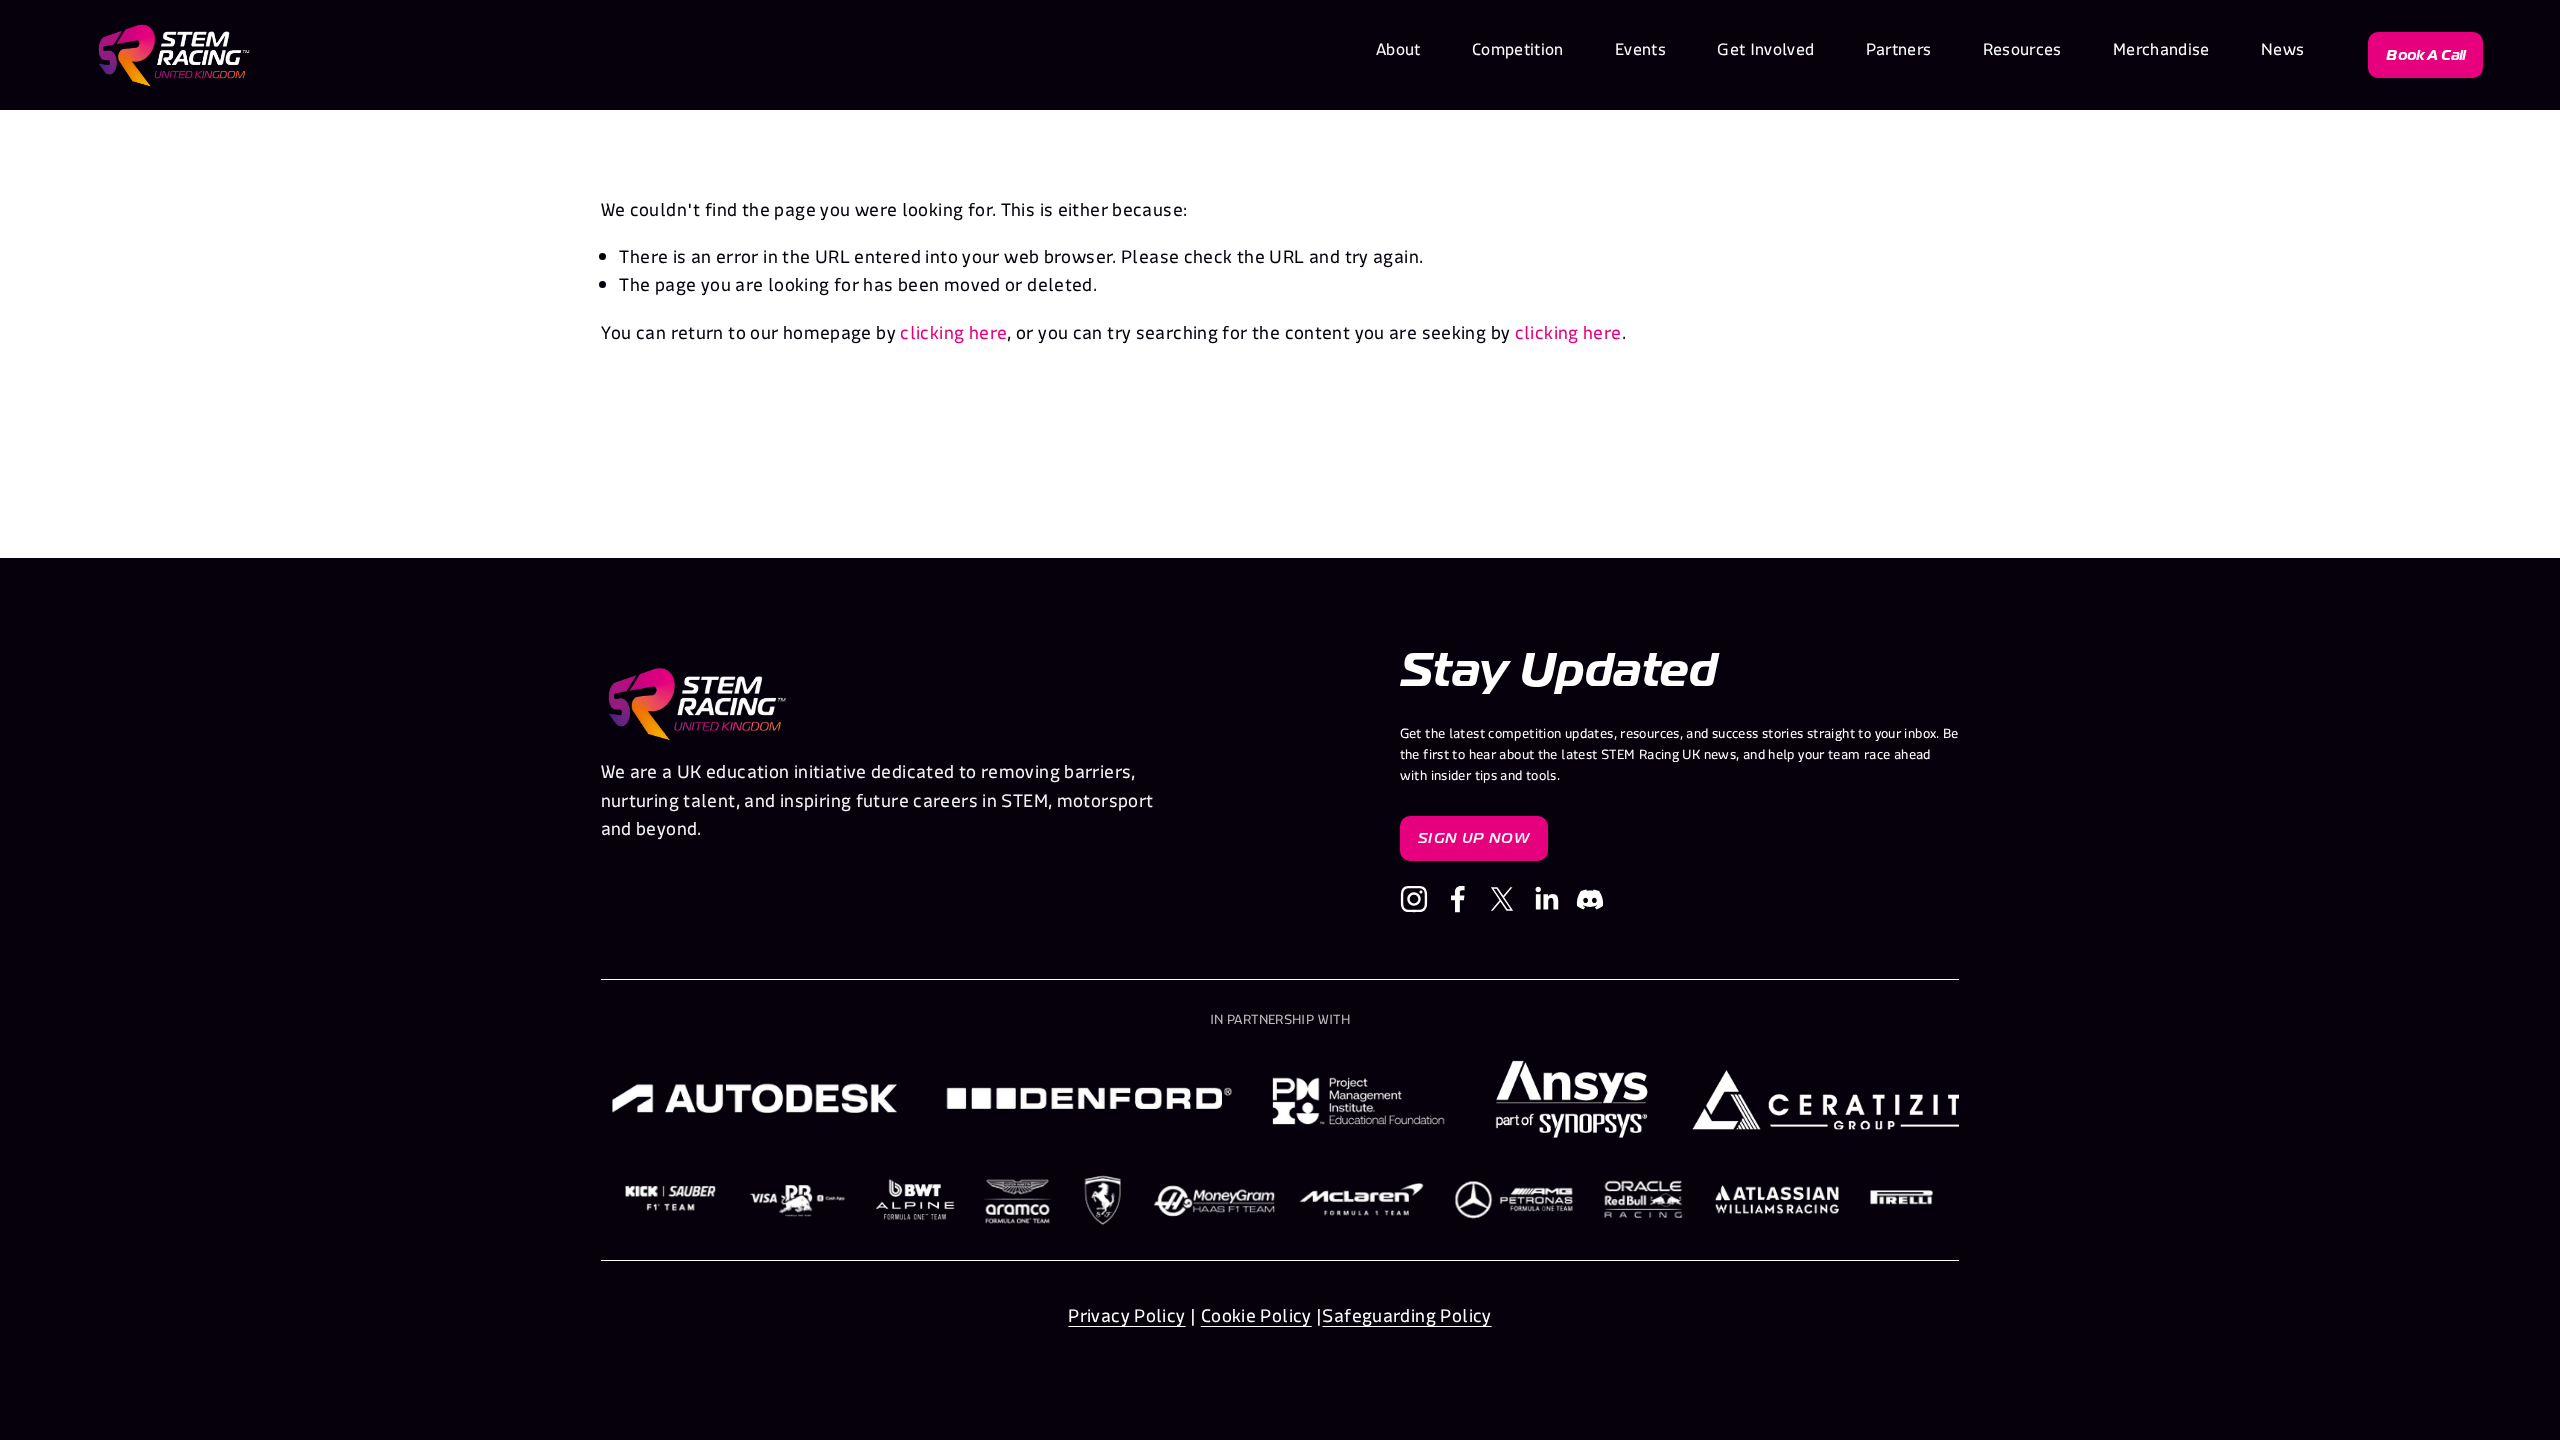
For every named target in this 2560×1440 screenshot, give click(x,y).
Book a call (2425, 55)
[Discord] (1590, 899)
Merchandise (2161, 54)
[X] (1502, 899)
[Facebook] (1458, 899)
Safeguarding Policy (1406, 1321)
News (2282, 54)
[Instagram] (1414, 899)
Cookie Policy (1256, 1321)
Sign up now (1474, 838)
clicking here (953, 337)
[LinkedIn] (1546, 899)
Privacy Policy (1126, 1321)
